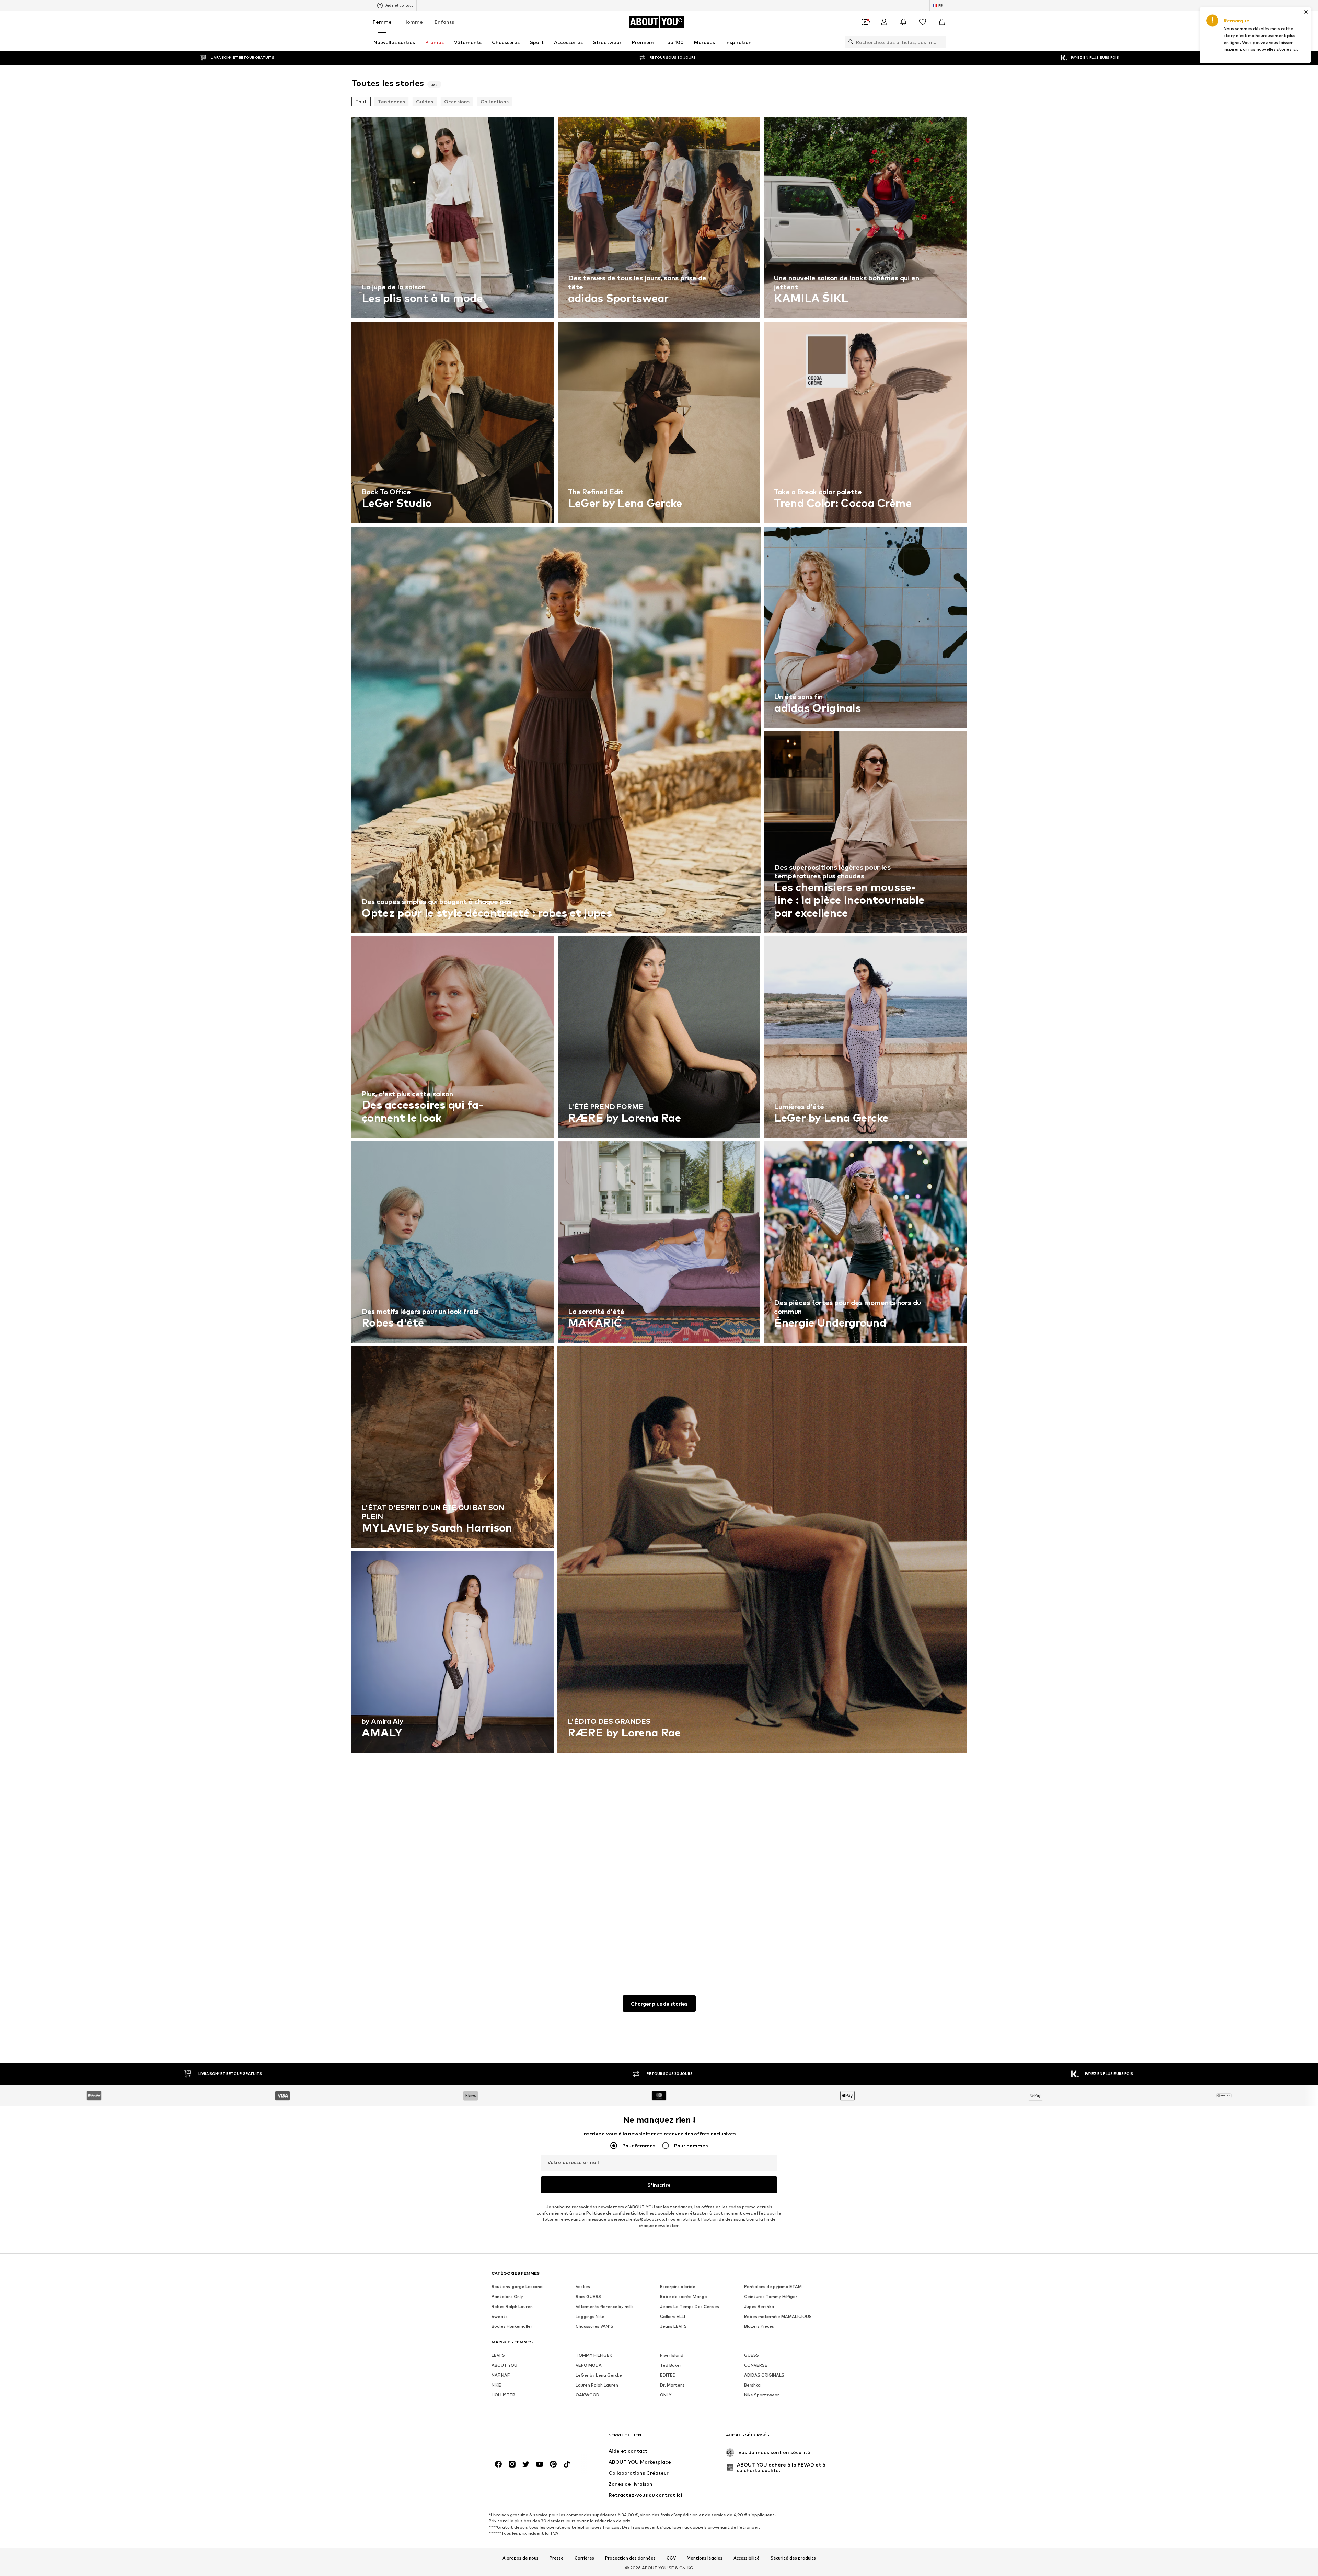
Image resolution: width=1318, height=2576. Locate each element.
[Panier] (942, 22)
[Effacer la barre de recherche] (941, 42)
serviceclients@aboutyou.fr (640, 2219)
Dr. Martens (672, 2385)
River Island (672, 2355)
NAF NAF (501, 2375)
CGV (671, 2558)
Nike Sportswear (762, 2395)
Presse (557, 2558)
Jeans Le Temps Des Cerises (690, 2306)
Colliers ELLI (673, 2316)
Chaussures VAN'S (594, 2326)
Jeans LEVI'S (673, 2326)
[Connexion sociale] (498, 2464)
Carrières (584, 2558)
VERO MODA (589, 2365)
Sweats (500, 2316)
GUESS (752, 2355)
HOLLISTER (503, 2395)
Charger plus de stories (659, 2004)
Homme (413, 22)
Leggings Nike (590, 2316)
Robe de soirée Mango (684, 2296)
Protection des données (630, 2558)
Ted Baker (671, 2365)
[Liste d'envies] (923, 22)
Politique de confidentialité (615, 2213)
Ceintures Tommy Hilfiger (771, 2296)
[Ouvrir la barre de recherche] (849, 42)
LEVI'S (498, 2355)
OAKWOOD (587, 2395)
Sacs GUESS (588, 2296)
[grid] (659, 1039)
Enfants (444, 22)
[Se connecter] (884, 22)
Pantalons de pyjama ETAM (773, 2286)
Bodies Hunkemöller (512, 2326)
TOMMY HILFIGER (594, 2355)
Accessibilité (747, 2558)
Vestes (583, 2286)
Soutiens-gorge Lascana (517, 2286)
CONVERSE (756, 2365)
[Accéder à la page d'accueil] (529, 2438)
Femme (382, 22)
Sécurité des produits (793, 2558)
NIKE (496, 2385)
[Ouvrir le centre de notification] (903, 22)
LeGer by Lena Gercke (599, 2375)
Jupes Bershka (759, 2306)
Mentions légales (705, 2558)
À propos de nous (521, 2558)
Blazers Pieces (759, 2326)
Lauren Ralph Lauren (597, 2385)
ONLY (666, 2395)
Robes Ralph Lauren (512, 2306)
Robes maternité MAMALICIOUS (778, 2316)
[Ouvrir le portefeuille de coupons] (865, 22)
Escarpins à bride (678, 2286)
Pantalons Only (507, 2296)
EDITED (668, 2375)
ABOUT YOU (504, 2365)
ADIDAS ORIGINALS (764, 2375)
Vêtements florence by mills (605, 2306)
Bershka (752, 2385)
